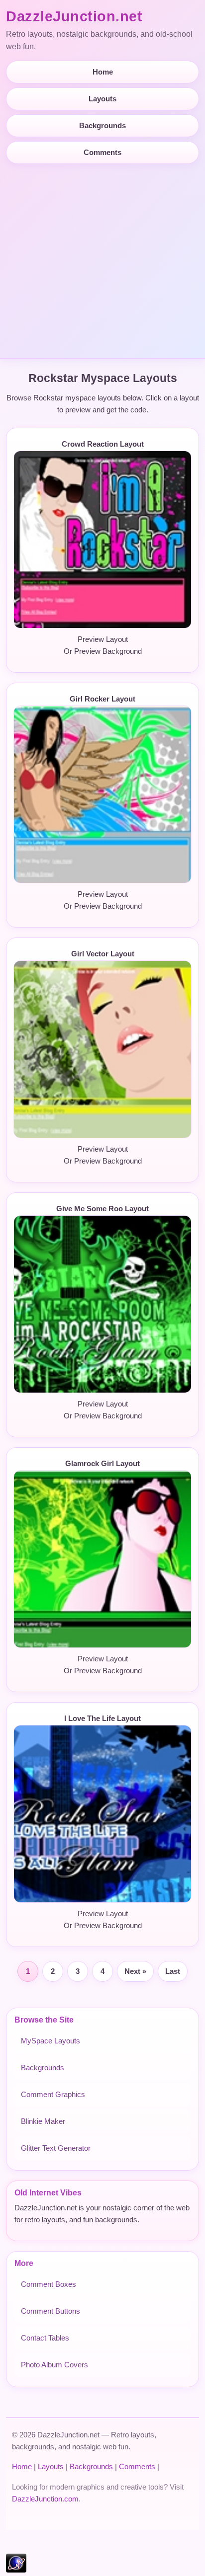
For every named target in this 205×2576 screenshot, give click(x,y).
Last (173, 1971)
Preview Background (108, 651)
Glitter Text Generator (56, 2148)
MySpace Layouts (51, 2041)
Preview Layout (103, 639)
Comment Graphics (53, 2094)
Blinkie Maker (43, 2121)
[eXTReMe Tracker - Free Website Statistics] (16, 2570)
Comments (102, 152)
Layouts (102, 99)
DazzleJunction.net (74, 16)
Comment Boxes (49, 2284)
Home (103, 72)
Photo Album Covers (54, 2365)
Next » (135, 1971)
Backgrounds (102, 125)
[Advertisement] (102, 257)
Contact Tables (45, 2338)
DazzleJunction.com (45, 2499)
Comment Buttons (51, 2311)
